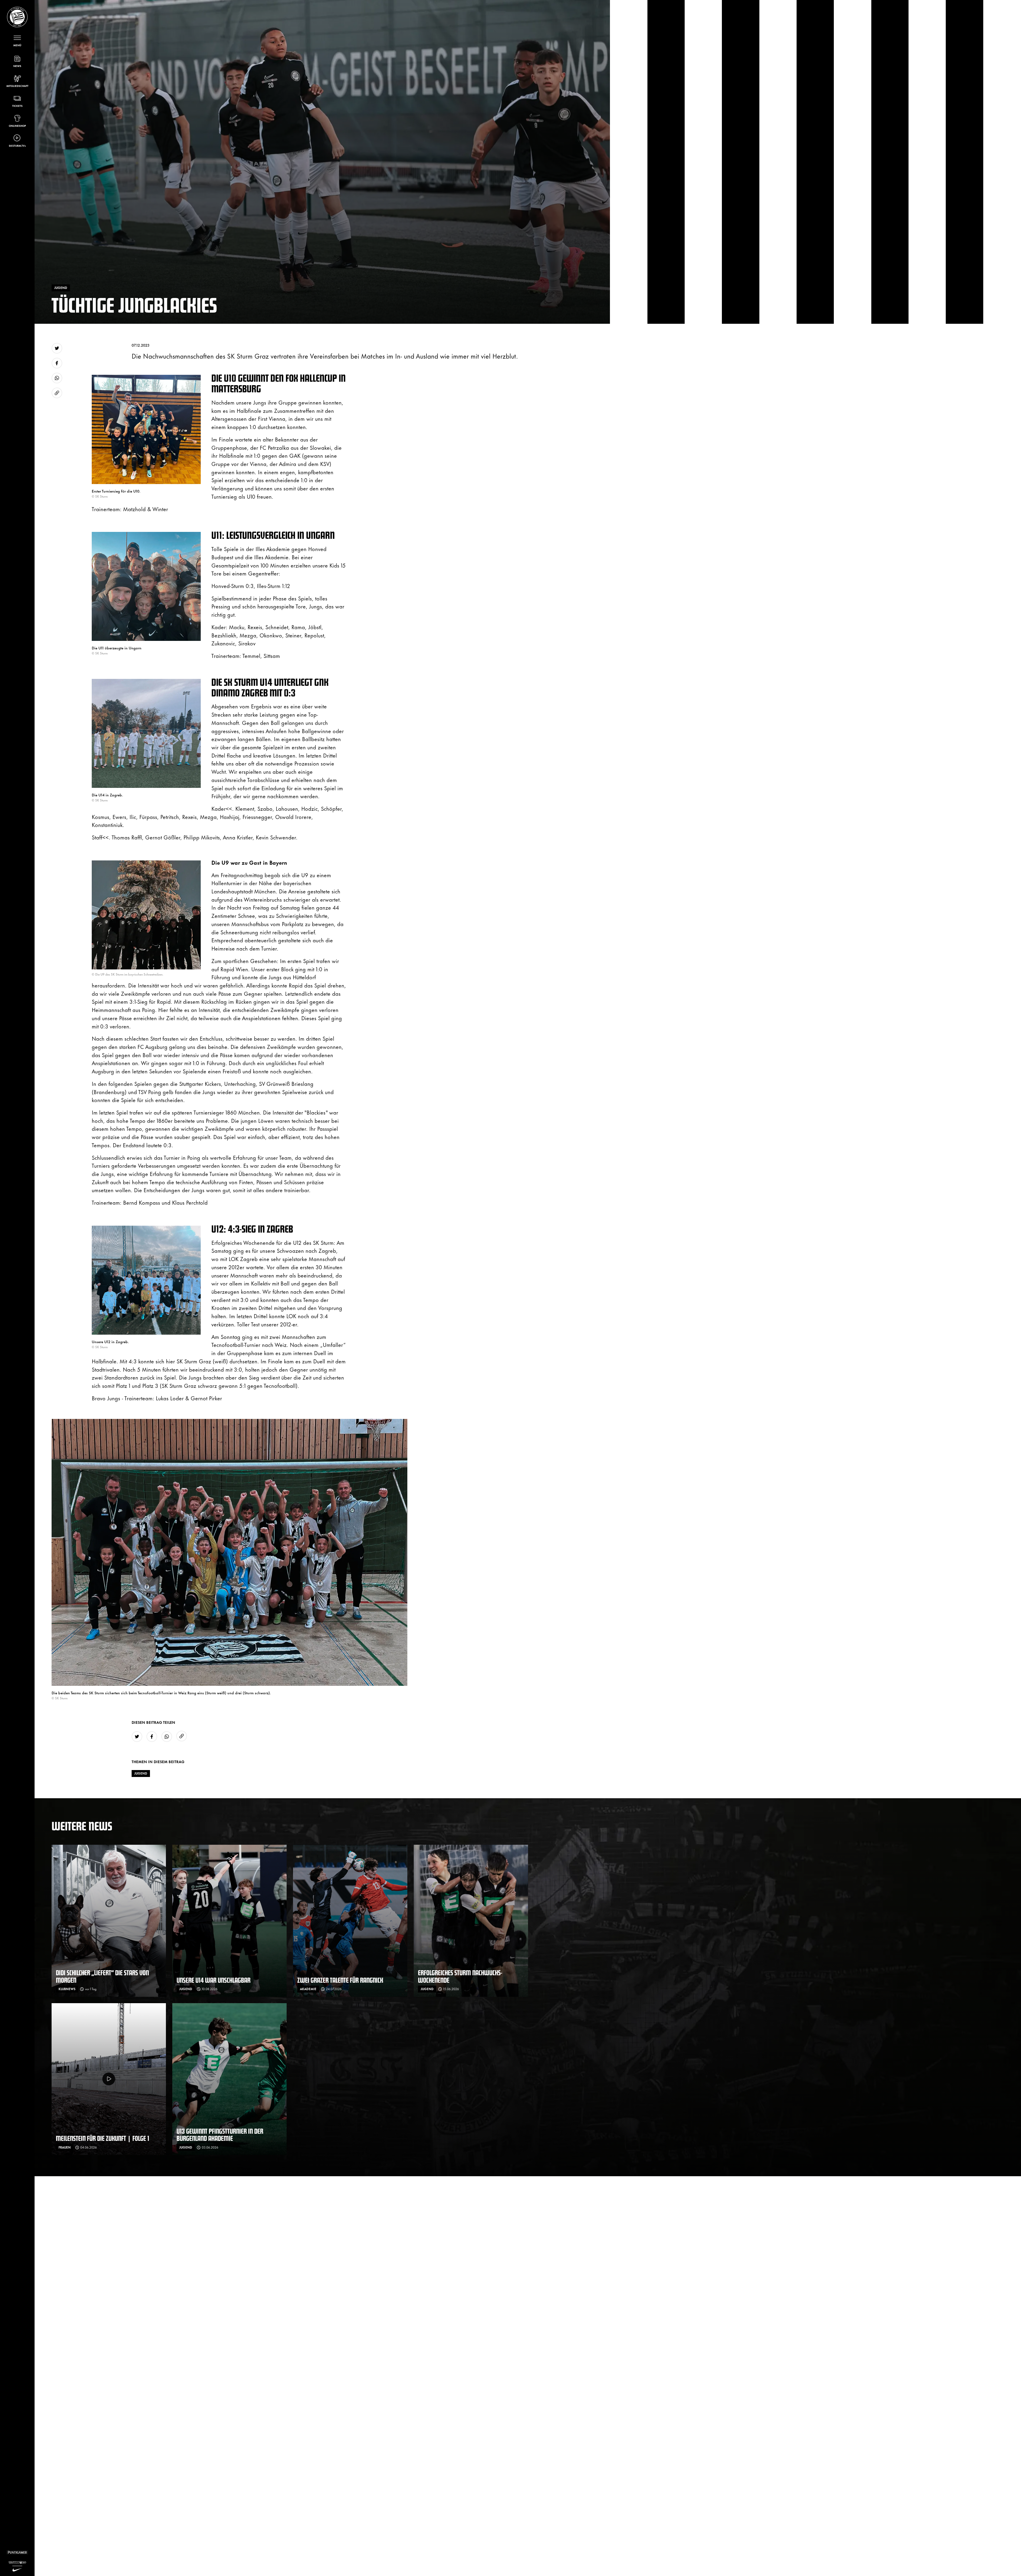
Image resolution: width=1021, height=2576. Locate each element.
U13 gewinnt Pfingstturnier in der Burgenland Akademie (220, 2135)
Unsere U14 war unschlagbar (214, 1980)
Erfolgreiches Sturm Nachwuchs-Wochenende (460, 1976)
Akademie (308, 1989)
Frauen (65, 2147)
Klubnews (67, 1989)
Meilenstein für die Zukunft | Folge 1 (102, 2138)
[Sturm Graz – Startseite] (17, 17)
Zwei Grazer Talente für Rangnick (340, 1980)
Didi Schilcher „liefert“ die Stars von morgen (102, 1976)
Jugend (141, 1773)
